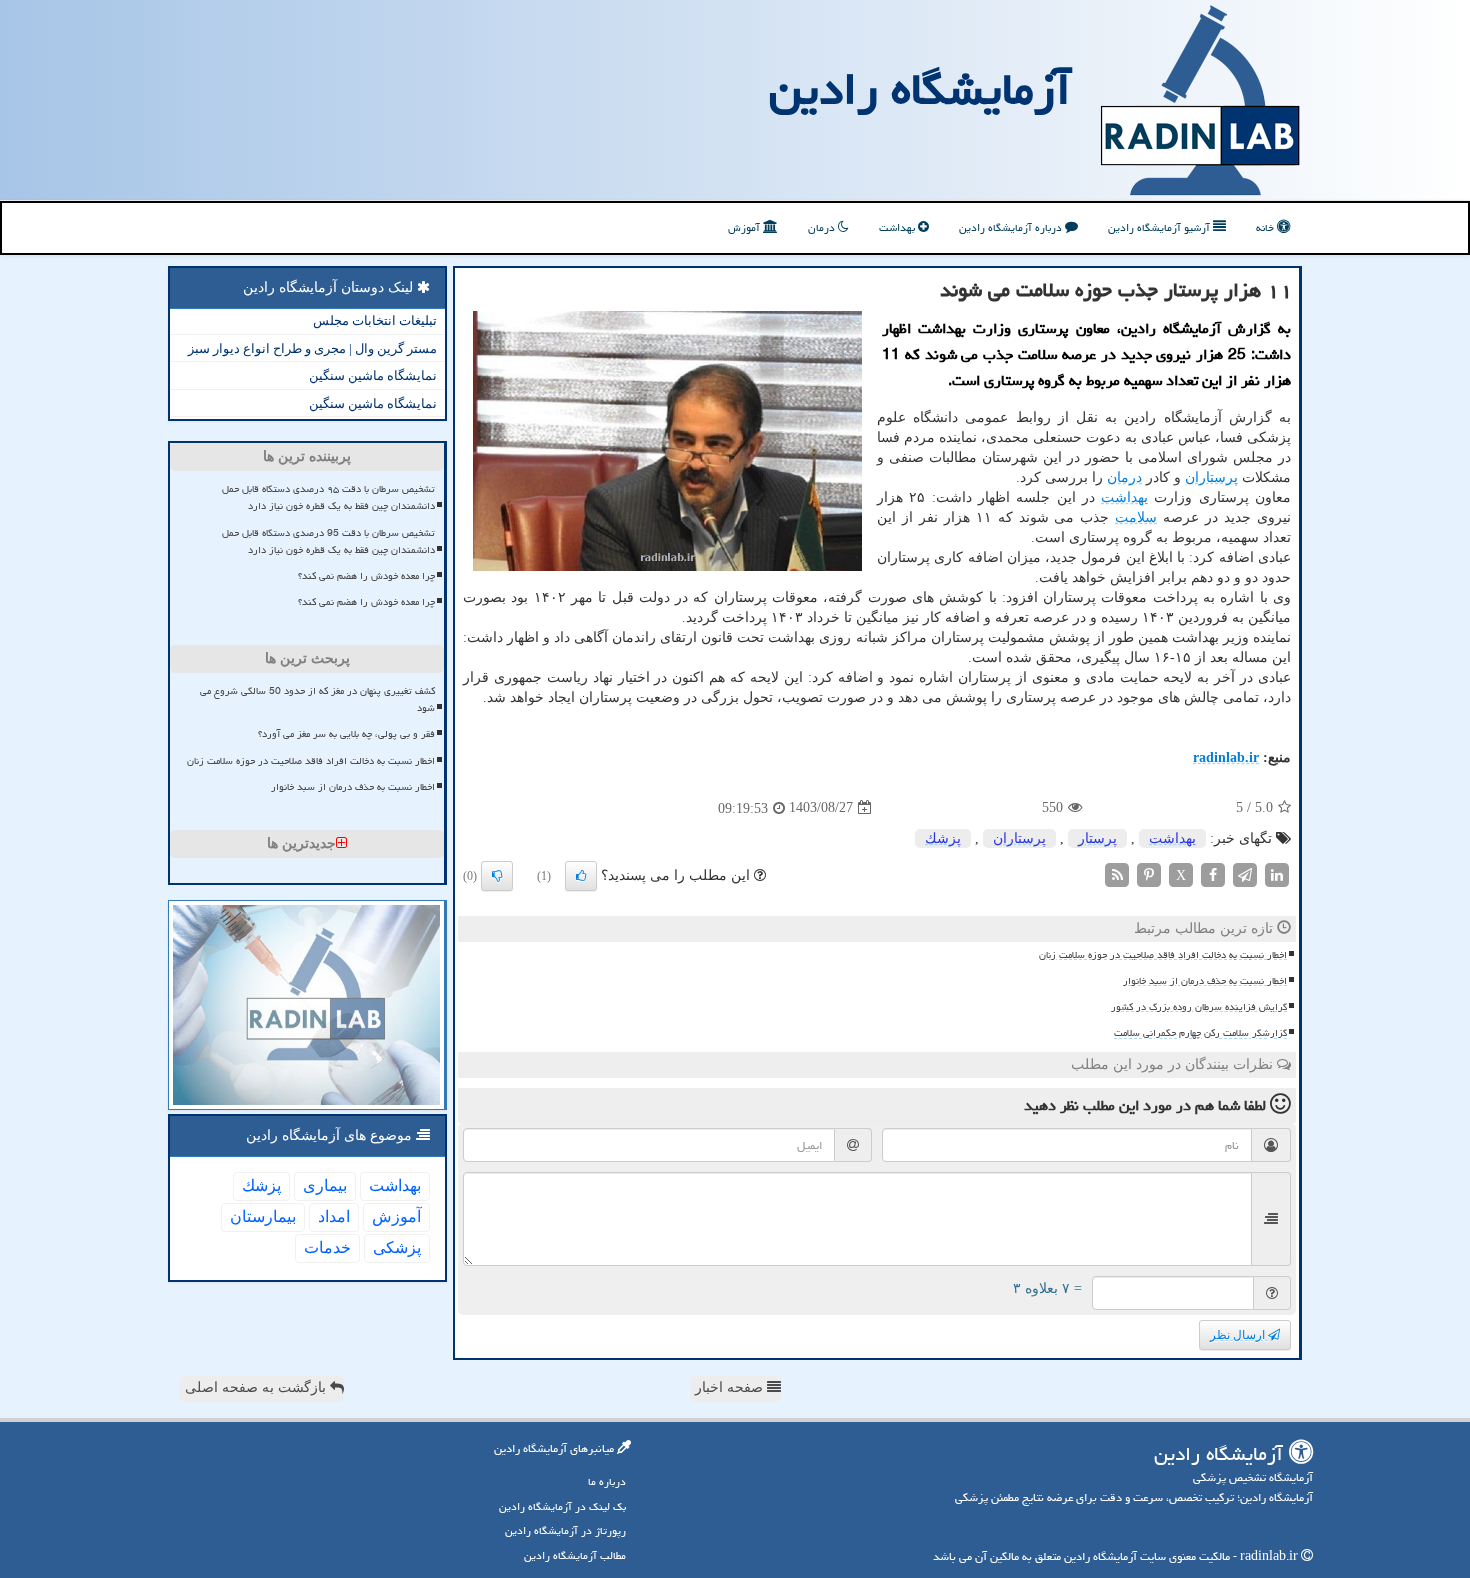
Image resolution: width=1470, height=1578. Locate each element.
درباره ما (607, 1481)
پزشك (943, 838)
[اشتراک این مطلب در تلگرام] (1245, 873)
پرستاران (1211, 477)
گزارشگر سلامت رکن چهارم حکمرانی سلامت (1200, 1033)
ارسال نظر (1239, 1335)
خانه (1266, 227)
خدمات (327, 1247)
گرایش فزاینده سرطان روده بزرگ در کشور (1199, 1007)
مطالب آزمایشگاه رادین (575, 1555)
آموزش (745, 227)
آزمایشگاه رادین (920, 89)
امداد (334, 1216)
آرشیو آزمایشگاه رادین (1160, 227)
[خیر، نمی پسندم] (497, 876)
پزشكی (397, 1247)
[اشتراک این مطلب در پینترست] (1149, 873)
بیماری (325, 1185)
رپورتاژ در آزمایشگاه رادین (565, 1530)
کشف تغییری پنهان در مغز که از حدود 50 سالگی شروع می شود (317, 699)
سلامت (1136, 517)
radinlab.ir (1226, 757)
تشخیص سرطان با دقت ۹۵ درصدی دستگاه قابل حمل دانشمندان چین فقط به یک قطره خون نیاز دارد (328, 497)
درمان (823, 227)
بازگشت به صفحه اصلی (257, 1387)
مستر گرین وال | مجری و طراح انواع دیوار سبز (312, 348)
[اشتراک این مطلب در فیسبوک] (1213, 873)
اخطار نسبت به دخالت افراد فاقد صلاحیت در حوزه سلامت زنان (1163, 955)
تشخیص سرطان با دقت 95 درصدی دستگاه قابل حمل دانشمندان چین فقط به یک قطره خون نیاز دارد (328, 541)
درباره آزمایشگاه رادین (1012, 227)
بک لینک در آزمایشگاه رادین (562, 1506)
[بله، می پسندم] (581, 876)
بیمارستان (263, 1216)
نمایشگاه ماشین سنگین (373, 375)
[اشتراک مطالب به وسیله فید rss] (1117, 873)
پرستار (1097, 838)
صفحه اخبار (731, 1387)
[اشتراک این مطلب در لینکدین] (1277, 873)
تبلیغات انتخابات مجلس (375, 320)
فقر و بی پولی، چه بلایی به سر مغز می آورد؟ (346, 734)
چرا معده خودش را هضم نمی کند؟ (366, 576)
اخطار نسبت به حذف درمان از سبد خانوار (1205, 981)
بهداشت (898, 227)
